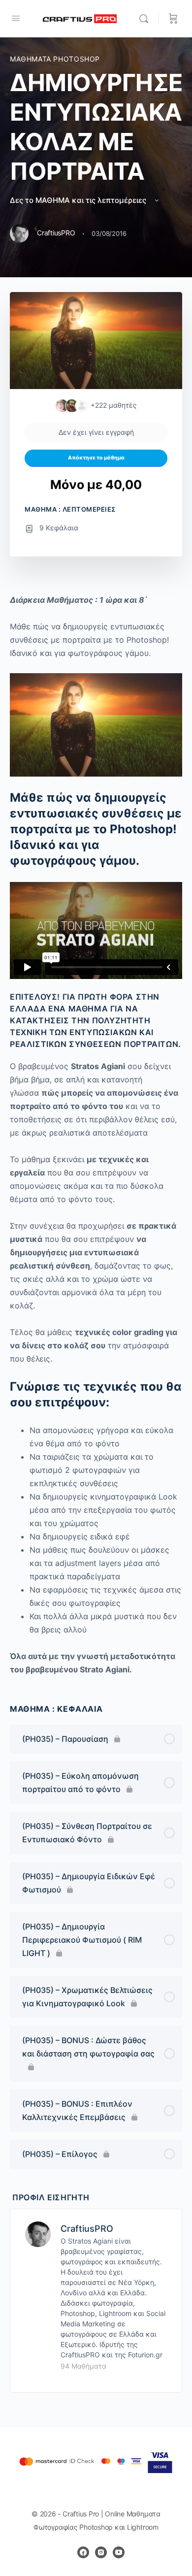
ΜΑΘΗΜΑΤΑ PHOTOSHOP (55, 59)
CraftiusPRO (87, 2229)
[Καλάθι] (173, 19)
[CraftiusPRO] (38, 2233)
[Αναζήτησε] (146, 19)
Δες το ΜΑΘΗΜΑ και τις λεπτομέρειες (79, 200)
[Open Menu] (16, 18)
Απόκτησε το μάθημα (96, 458)
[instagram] (101, 2552)
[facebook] (83, 2552)
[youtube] (119, 2552)
